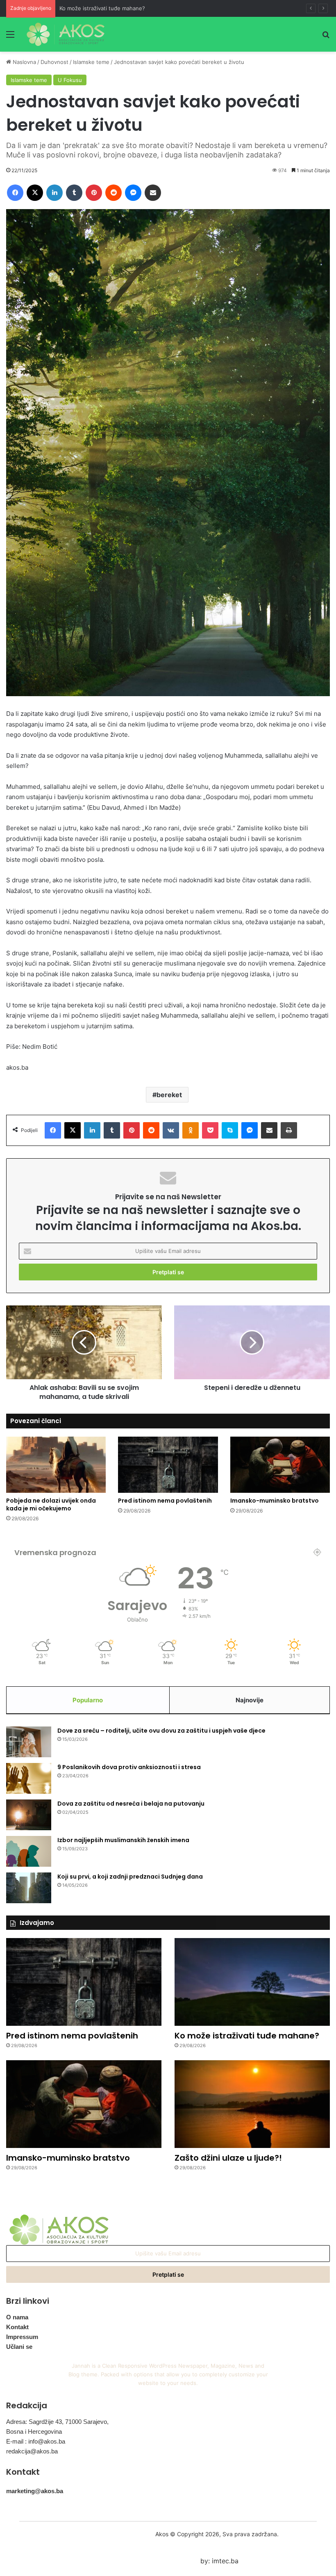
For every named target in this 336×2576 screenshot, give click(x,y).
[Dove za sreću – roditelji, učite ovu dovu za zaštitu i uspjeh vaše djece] (29, 1742)
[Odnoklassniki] (191, 1130)
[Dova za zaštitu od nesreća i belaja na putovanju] (29, 1815)
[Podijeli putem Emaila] (153, 193)
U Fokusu (70, 80)
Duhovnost (54, 62)
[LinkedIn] (54, 193)
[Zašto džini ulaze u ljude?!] (252, 2104)
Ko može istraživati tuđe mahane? (102, 8)
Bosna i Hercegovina (34, 2431)
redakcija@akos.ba (32, 2451)
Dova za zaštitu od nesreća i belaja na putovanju (131, 1804)
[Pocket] (210, 1130)
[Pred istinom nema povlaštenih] (168, 1465)
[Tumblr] (74, 193)
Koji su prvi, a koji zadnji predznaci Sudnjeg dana (130, 1877)
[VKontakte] (171, 1130)
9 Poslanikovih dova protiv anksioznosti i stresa (129, 1767)
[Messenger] (133, 193)
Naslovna (24, 62)
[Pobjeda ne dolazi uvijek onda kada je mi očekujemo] (56, 1465)
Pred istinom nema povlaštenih (165, 1501)
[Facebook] (15, 193)
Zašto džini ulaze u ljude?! (228, 2158)
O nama (17, 2317)
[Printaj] (289, 1130)
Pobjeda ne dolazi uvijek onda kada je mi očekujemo (51, 1504)
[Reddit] (114, 193)
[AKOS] (66, 34)
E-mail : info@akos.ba (36, 2441)
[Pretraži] (326, 37)
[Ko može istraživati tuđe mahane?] (252, 1982)
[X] (35, 193)
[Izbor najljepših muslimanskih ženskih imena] (29, 1851)
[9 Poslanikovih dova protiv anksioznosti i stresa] (29, 1778)
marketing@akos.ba (35, 2491)
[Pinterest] (94, 193)
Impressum (22, 2337)
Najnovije (250, 1700)
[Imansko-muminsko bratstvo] (280, 1465)
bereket (169, 1095)
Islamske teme (91, 62)
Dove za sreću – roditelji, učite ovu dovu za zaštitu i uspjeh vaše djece (161, 1731)
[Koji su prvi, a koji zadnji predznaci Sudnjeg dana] (29, 1888)
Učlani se (19, 2347)
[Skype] (230, 1130)
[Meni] (10, 37)
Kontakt (17, 2327)
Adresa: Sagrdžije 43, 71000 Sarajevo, (57, 2422)
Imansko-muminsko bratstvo (275, 1501)
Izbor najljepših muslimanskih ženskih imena (123, 1840)
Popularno (88, 1700)
